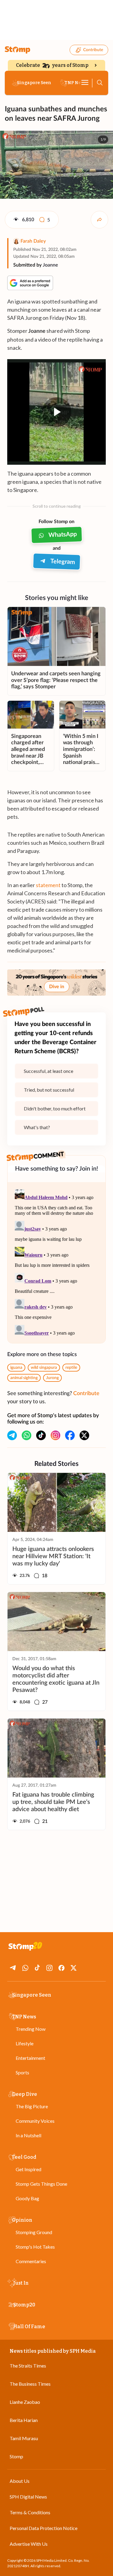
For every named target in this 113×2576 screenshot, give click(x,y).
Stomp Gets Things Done (41, 2184)
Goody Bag (27, 2198)
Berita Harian (24, 2420)
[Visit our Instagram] (55, 1435)
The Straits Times (28, 2366)
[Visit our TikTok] (41, 1435)
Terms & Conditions (30, 2512)
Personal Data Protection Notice (44, 2528)
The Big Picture (32, 2106)
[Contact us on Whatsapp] (27, 1435)
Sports (22, 2072)
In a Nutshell (28, 2135)
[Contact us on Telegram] (12, 1435)
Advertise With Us (29, 2544)
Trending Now (31, 2029)
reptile (71, 1368)
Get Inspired (28, 2169)
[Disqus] (56, 1263)
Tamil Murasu (24, 2438)
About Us (20, 2481)
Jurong (52, 1378)
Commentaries (31, 2261)
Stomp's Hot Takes (35, 2247)
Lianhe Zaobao (25, 2402)
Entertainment (30, 2058)
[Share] (99, 220)
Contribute (93, 50)
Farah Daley (33, 241)
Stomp (16, 2456)
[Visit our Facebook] (70, 1435)
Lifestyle (25, 2043)
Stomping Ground (34, 2232)
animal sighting (24, 1378)
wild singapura (44, 1368)
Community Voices (35, 2121)
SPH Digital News (28, 2497)
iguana (16, 1368)
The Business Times (30, 2384)
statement (48, 885)
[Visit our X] (84, 1435)
